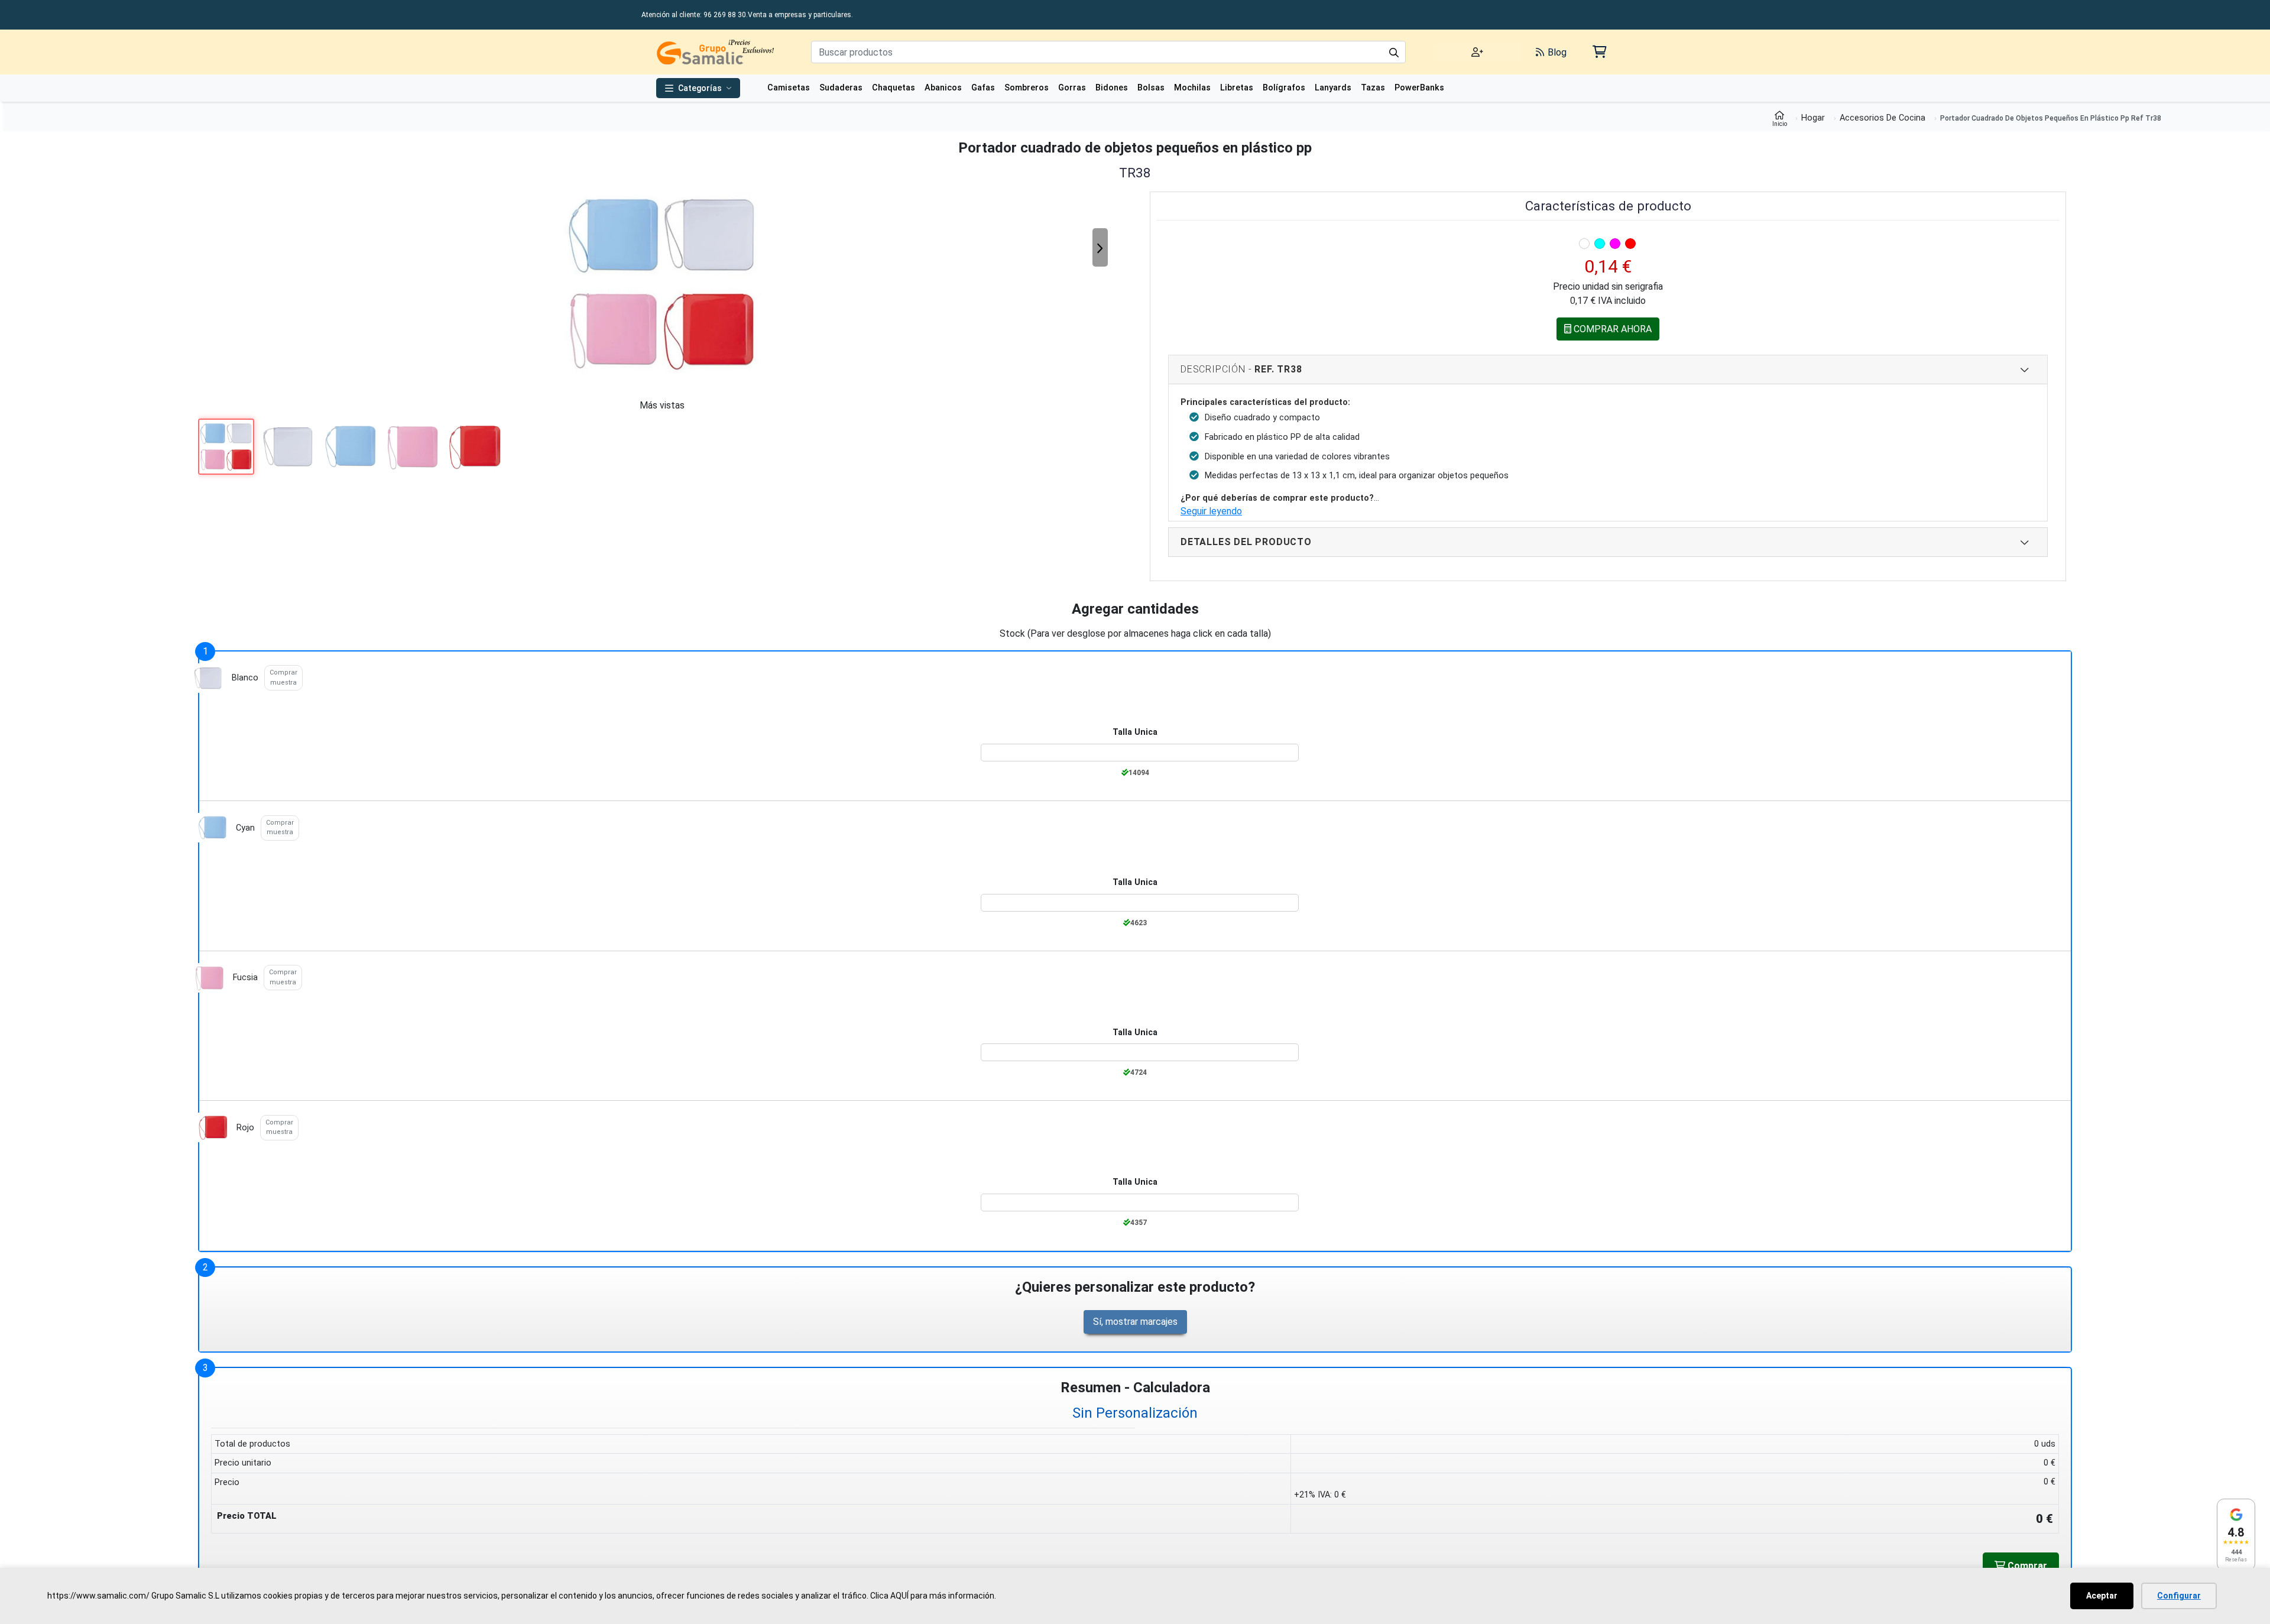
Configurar (2179, 1596)
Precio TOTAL (247, 1520)
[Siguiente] (1100, 247)
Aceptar (2102, 1596)
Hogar (1813, 118)
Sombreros (1027, 88)
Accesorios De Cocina (1883, 118)
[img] (1584, 244)
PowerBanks (1419, 88)
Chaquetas (894, 88)
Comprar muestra (283, 680)
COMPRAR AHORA (1611, 332)
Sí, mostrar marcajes (1135, 1325)
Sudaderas (841, 88)
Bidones (1112, 88)
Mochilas (1192, 88)
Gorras (1072, 88)
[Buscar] (1394, 52)
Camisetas (789, 88)
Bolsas (1151, 88)
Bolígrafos (1284, 88)
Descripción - (1241, 372)
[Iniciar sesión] (1477, 52)
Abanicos (943, 88)
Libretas (1237, 88)
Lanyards (1333, 88)
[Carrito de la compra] (1599, 52)
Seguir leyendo (1211, 514)
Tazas (1373, 88)
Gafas (983, 88)
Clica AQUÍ (889, 1596)
